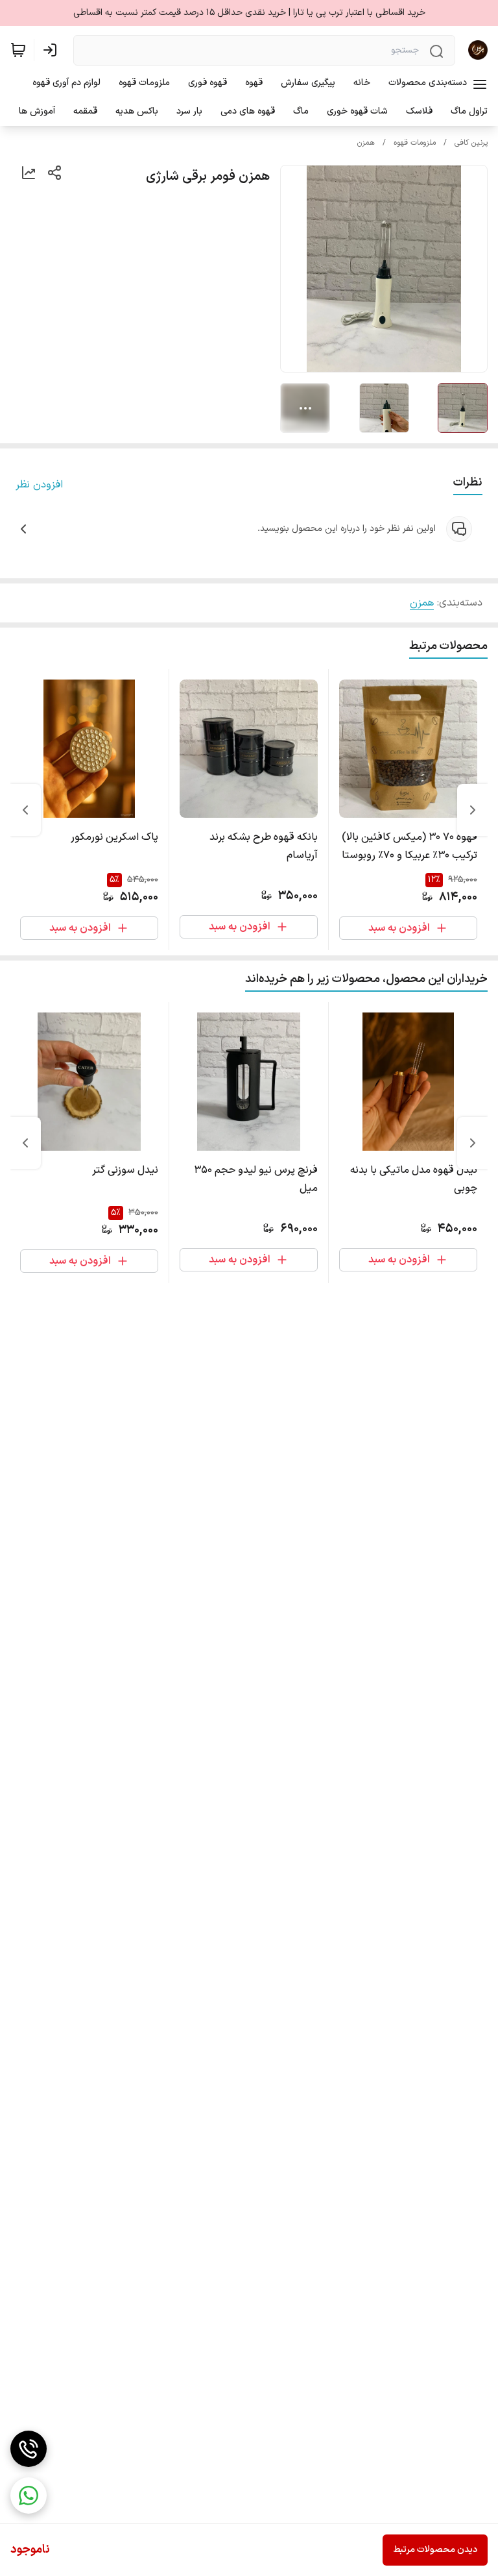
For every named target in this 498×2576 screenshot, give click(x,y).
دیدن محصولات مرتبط (435, 2550)
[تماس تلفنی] (29, 2449)
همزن (366, 143)
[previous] (473, 810)
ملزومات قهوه (415, 143)
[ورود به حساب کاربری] (53, 50)
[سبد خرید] (18, 50)
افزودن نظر (39, 485)
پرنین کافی (471, 143)
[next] (25, 810)
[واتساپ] (29, 2496)
